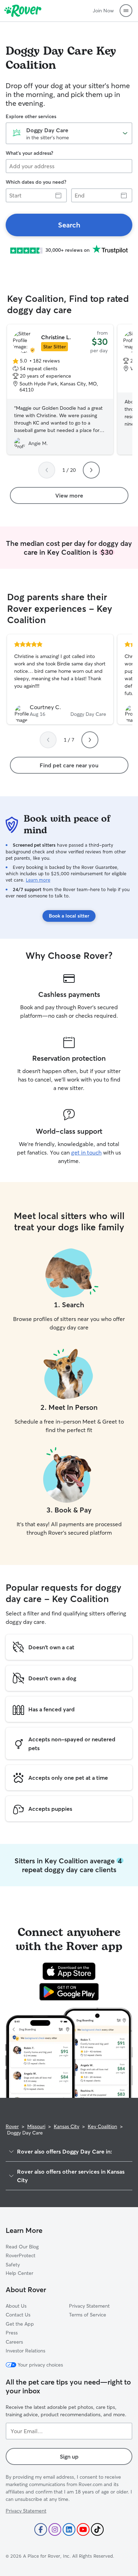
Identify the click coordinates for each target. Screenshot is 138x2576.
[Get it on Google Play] (69, 1992)
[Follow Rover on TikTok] (97, 2529)
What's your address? (29, 153)
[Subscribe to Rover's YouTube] (83, 2529)
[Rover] (23, 11)
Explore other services (31, 116)
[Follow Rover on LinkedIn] (69, 2529)
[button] (126, 11)
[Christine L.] (60, 390)
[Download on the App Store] (69, 1971)
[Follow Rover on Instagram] (55, 2529)
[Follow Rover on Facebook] (41, 2529)
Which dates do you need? (36, 182)
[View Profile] (60, 680)
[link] (69, 225)
